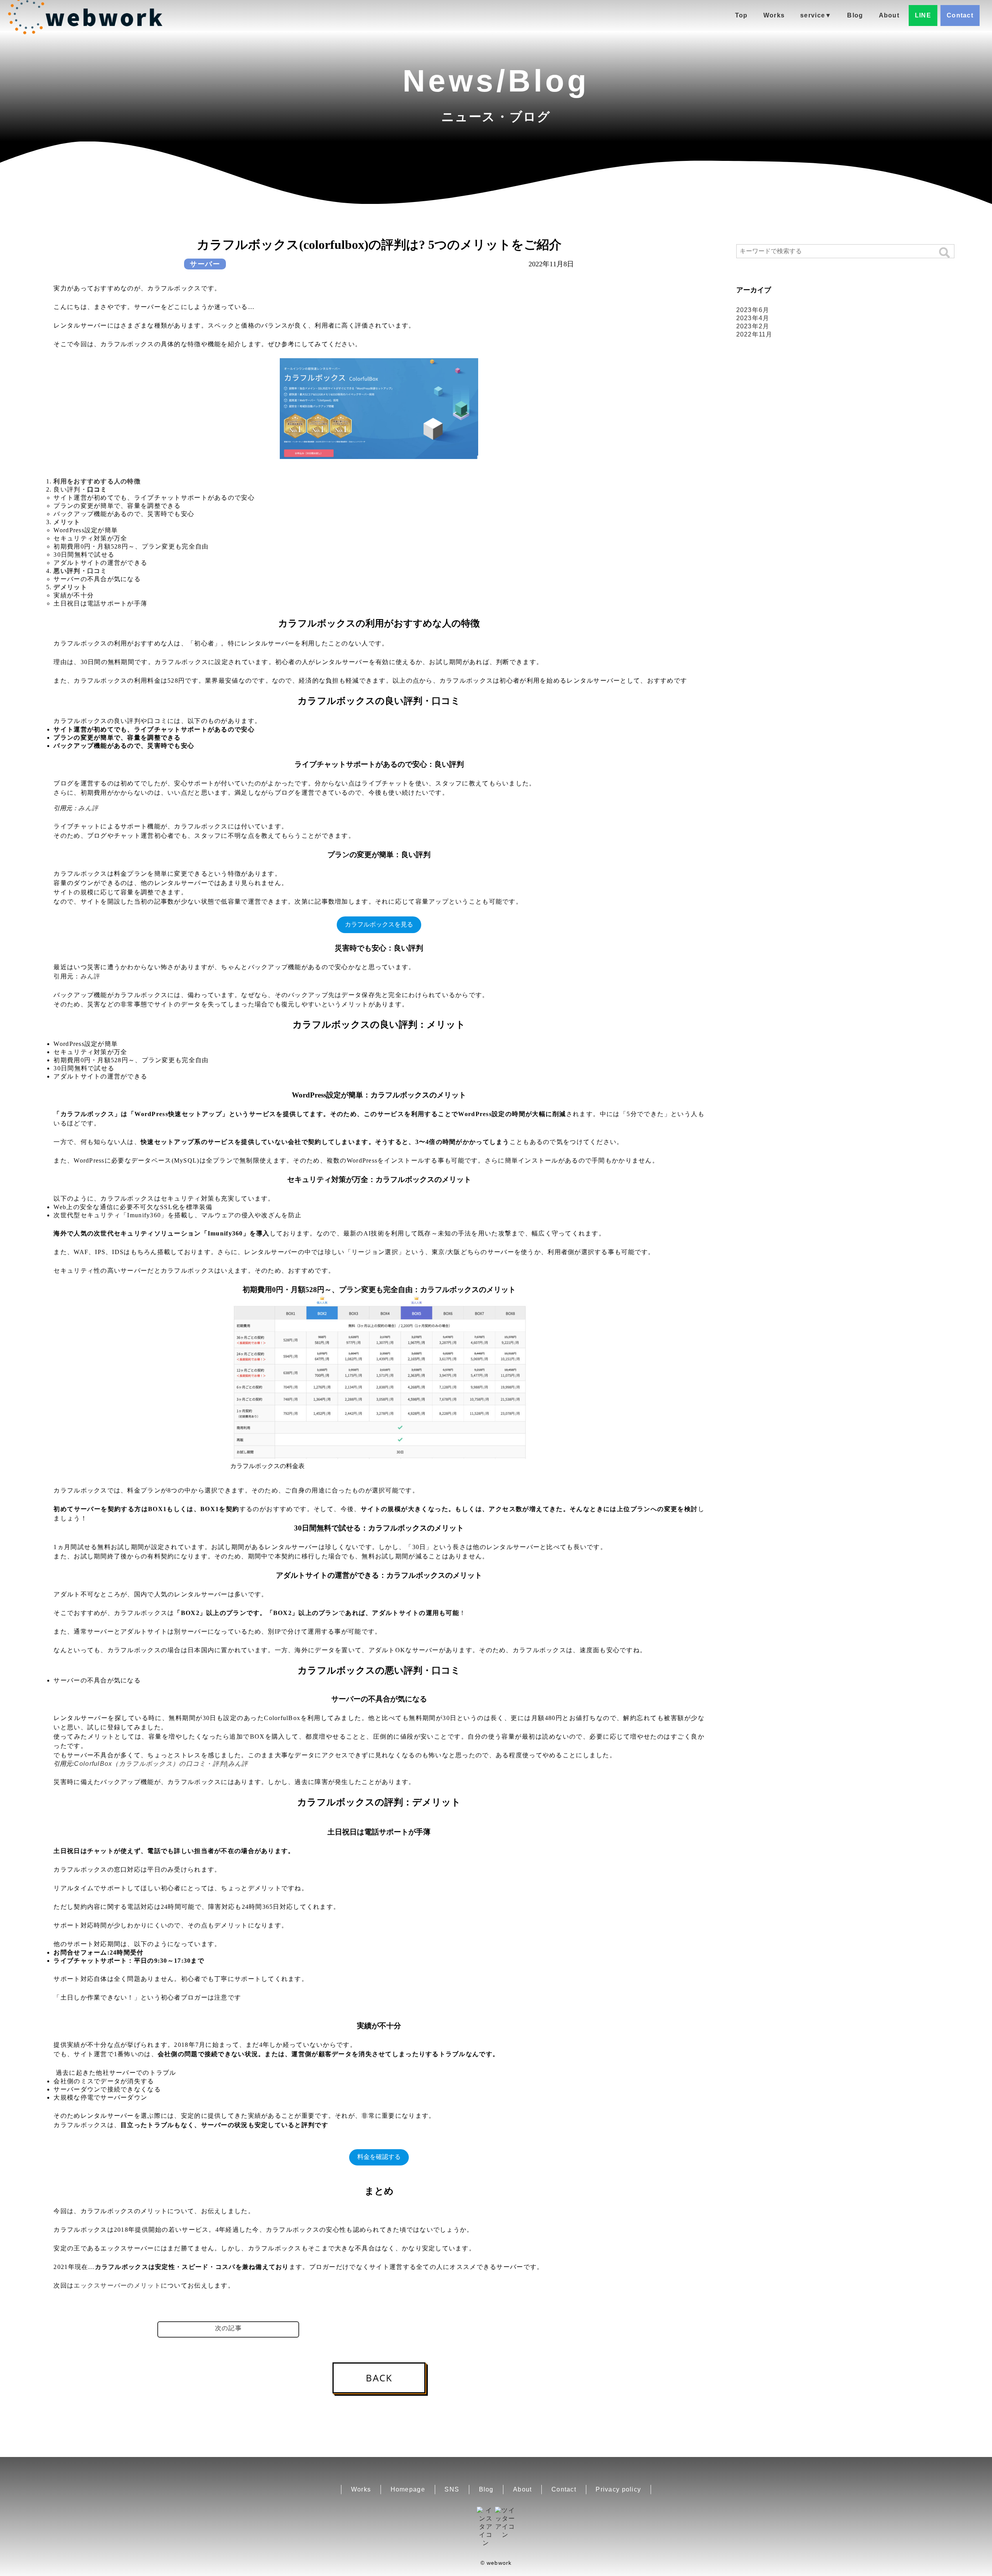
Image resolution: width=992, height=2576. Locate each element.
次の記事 (228, 2328)
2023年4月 (753, 318)
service (816, 15)
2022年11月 (754, 334)
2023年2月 (753, 326)
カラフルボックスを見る (379, 924)
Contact (960, 15)
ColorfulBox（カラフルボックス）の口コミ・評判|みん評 (161, 1764)
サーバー (205, 264)
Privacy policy (618, 2489)
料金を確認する (379, 2157)
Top (741, 15)
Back (379, 2378)
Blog (855, 15)
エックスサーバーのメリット (117, 2285)
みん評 (88, 808)
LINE (923, 15)
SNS (452, 2489)
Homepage (408, 2489)
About (889, 15)
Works (774, 15)
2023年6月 (753, 310)
